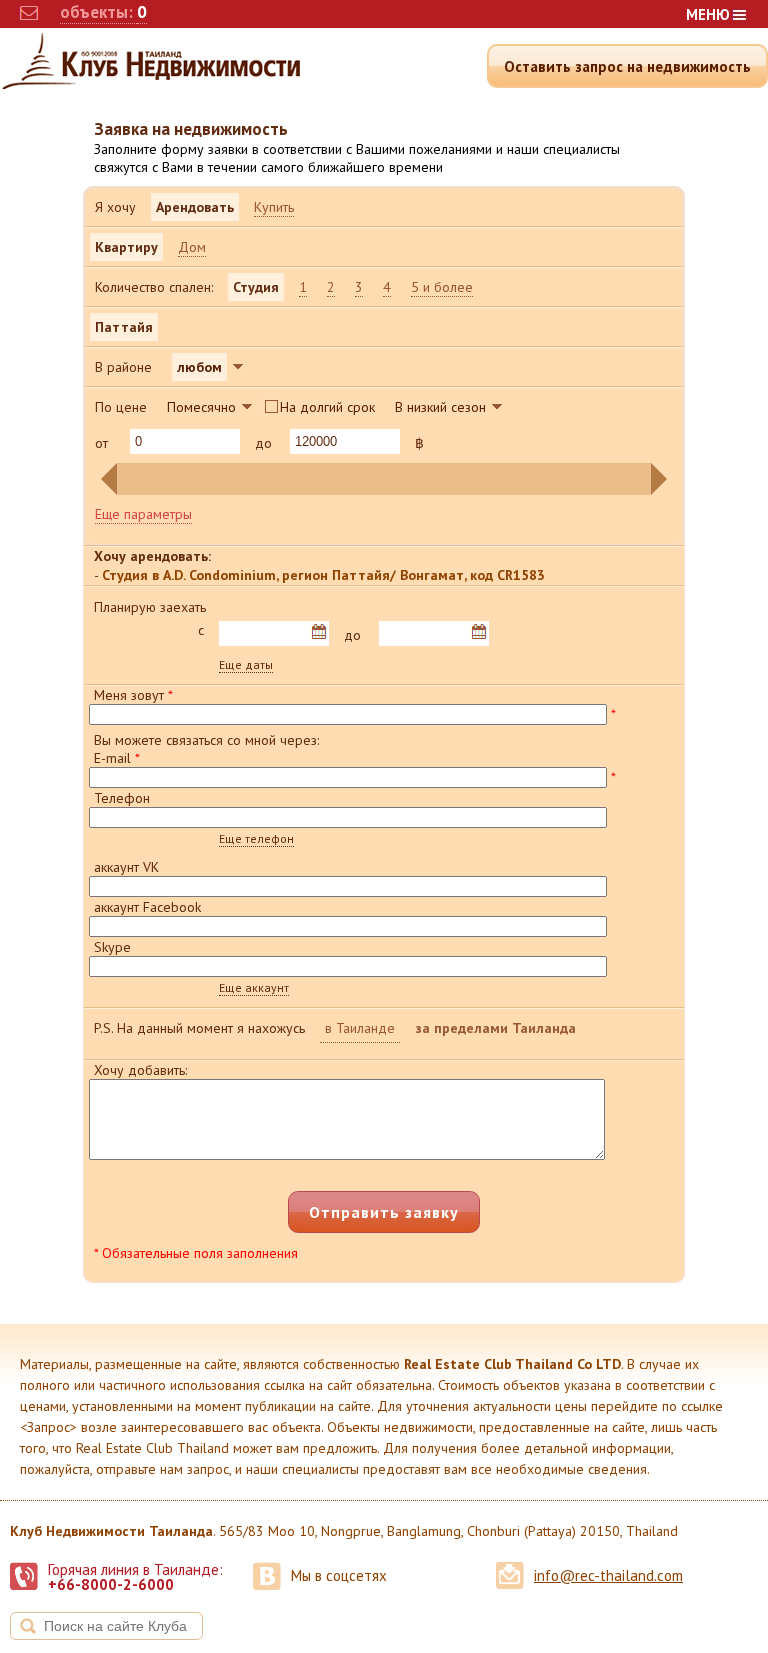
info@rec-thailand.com (608, 1575)
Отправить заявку (384, 1212)
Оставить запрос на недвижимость (627, 66)
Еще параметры (143, 514)
